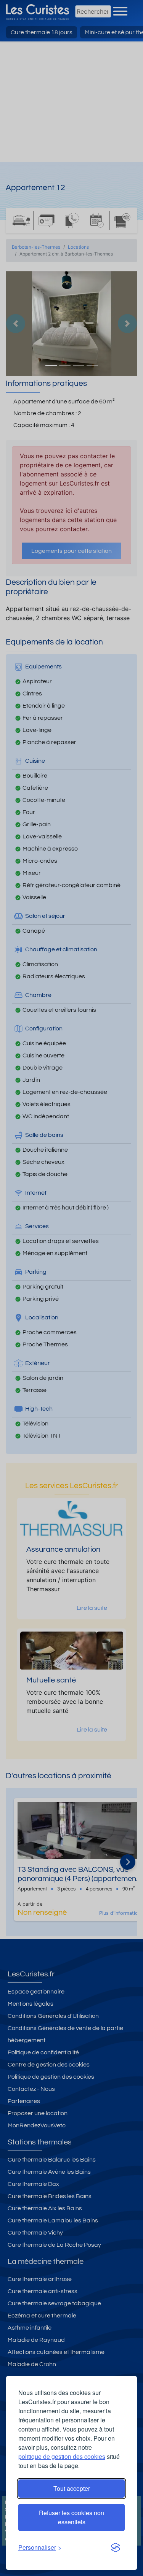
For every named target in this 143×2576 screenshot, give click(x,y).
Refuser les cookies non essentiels (71, 2517)
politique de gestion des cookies (62, 2456)
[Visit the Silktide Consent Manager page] (116, 2547)
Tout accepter (72, 2488)
